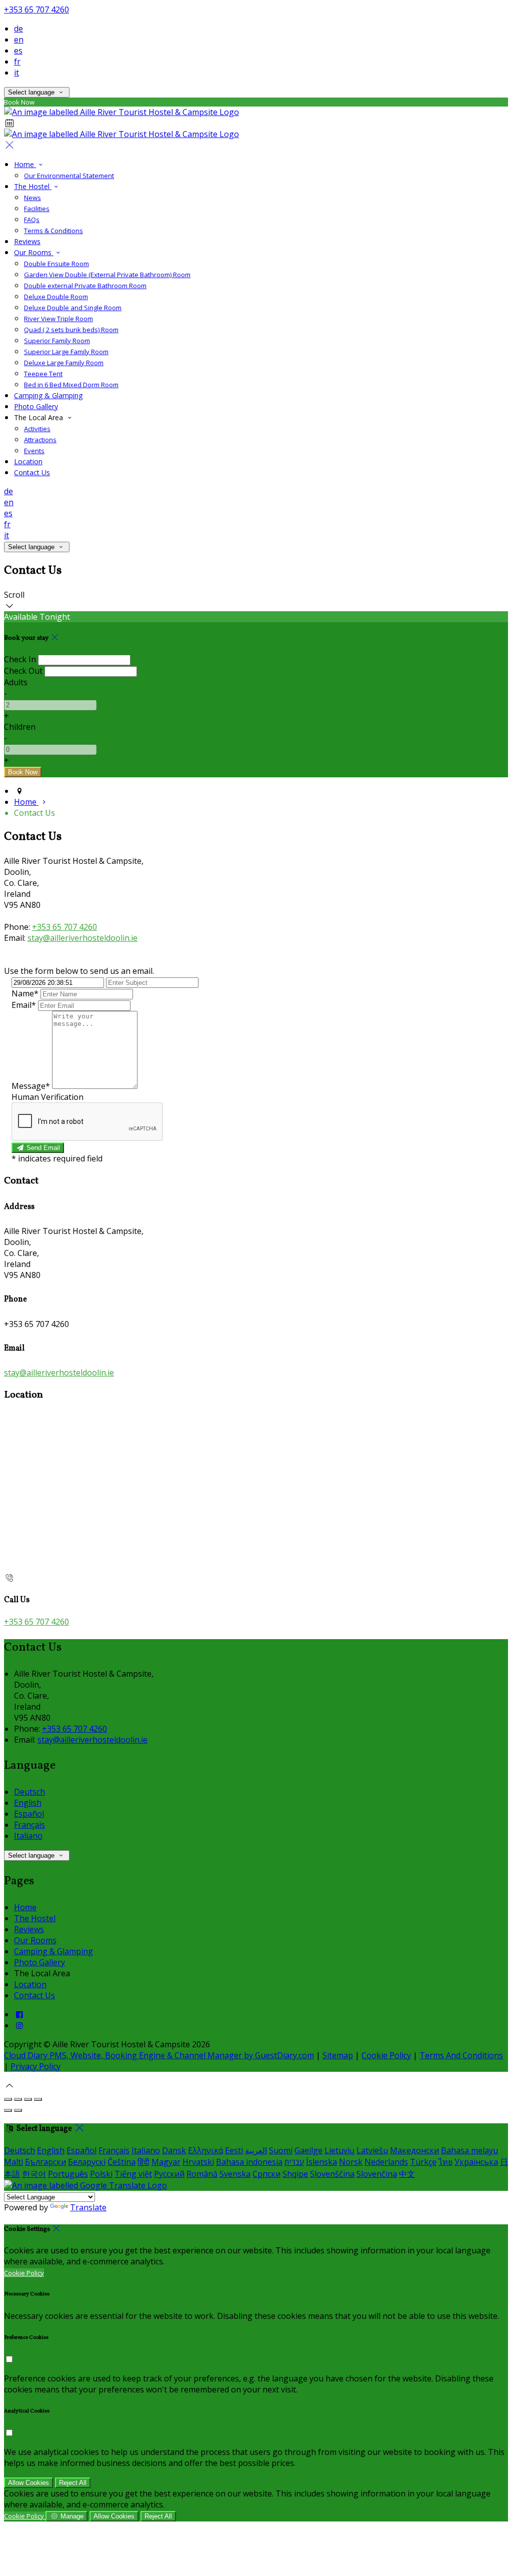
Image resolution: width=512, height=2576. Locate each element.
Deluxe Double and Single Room (73, 308)
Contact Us (32, 472)
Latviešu (372, 2150)
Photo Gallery (36, 406)
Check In (20, 659)
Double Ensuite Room (56, 264)
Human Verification (47, 1097)
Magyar (166, 2162)
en (19, 40)
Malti (13, 2162)
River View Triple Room (58, 319)
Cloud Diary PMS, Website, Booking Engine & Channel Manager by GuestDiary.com (159, 2055)
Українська (476, 2162)
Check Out (23, 671)
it (16, 73)
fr (17, 62)
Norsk (351, 2162)
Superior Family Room (57, 341)
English (28, 1803)
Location (28, 461)
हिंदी (143, 2162)
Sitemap (338, 2055)
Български (45, 2162)
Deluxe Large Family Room (64, 363)
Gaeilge (308, 2150)
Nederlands (386, 2162)
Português (68, 2174)
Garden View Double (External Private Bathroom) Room (107, 275)
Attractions (40, 440)
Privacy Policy (35, 2066)
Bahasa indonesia (249, 2162)
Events (34, 451)
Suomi (281, 2150)
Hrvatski (198, 2162)
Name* (25, 993)
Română (202, 2174)
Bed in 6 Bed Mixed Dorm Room (71, 385)
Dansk (174, 2150)
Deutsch (29, 1792)
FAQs (32, 220)
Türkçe (423, 2162)
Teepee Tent (43, 374)
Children (20, 727)
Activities (37, 429)
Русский (169, 2174)
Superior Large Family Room (66, 352)
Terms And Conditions (461, 2055)
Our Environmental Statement (69, 176)
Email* (24, 1005)
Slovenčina (377, 2174)
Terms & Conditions (53, 231)
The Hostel (33, 186)
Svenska (235, 2174)
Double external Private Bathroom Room (85, 286)
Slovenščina (332, 2174)
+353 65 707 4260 (36, 10)
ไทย (445, 2162)
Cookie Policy (386, 2055)
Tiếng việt (133, 2174)
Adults (16, 682)
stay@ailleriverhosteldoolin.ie (82, 938)
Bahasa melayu (469, 2150)
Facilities (37, 209)
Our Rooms (34, 252)
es (18, 51)
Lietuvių (339, 2150)
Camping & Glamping (48, 395)
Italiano (28, 1836)
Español (29, 1814)
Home (25, 164)
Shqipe (295, 2174)
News (32, 198)
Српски (266, 2174)
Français (29, 1825)
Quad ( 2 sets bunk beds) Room (71, 330)
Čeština (121, 2162)
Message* (31, 1086)
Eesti (234, 2150)
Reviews (27, 241)
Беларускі (87, 2162)
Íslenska (321, 2162)
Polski (101, 2174)
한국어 (34, 2174)
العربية (256, 2150)
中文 (407, 2174)
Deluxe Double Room (56, 297)
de (18, 29)
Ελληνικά (205, 2150)
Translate (88, 2207)
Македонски (414, 2150)
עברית (294, 2162)
